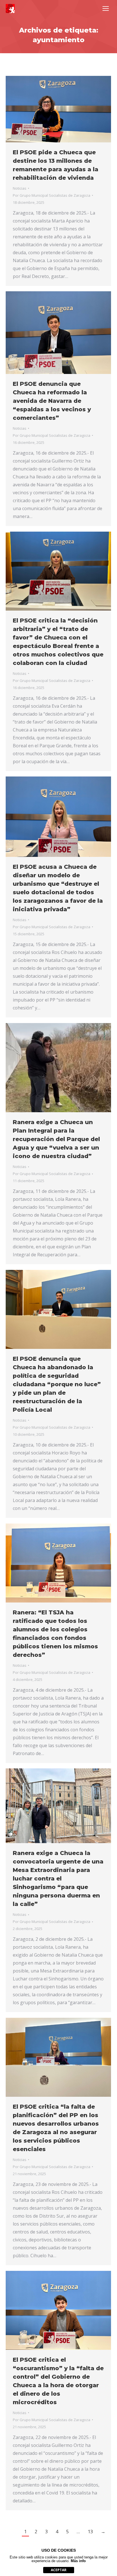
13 (90, 2532)
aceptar (59, 2570)
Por (52, 195)
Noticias (20, 188)
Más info (78, 2561)
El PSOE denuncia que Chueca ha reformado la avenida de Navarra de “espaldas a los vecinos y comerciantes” (52, 401)
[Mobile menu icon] (106, 8)
